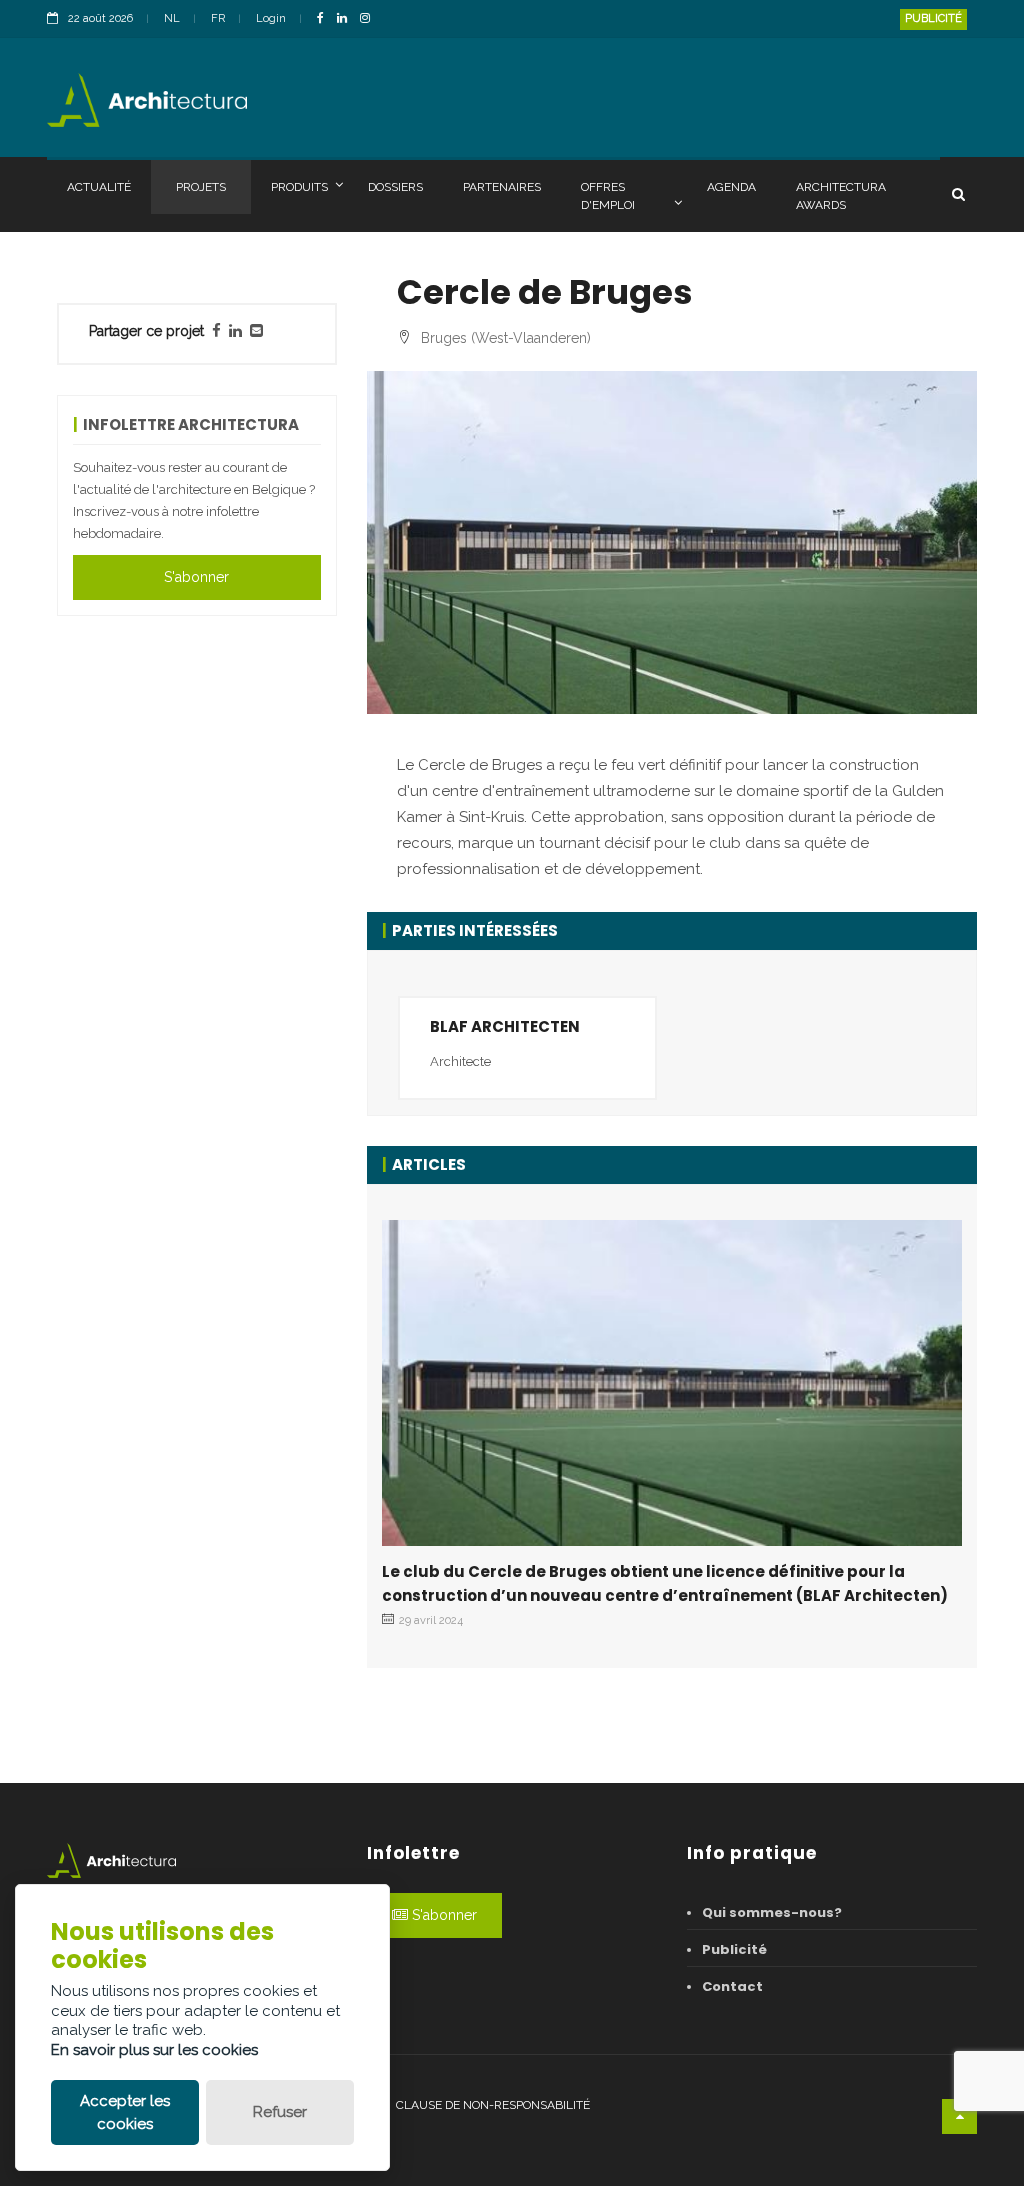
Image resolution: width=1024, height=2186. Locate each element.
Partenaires (502, 187)
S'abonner (196, 577)
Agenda (731, 187)
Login (271, 18)
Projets (201, 187)
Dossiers (395, 187)
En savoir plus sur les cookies (154, 2050)
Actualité (99, 187)
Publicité (933, 18)
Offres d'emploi (608, 196)
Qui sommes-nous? (772, 1912)
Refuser (280, 2112)
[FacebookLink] (325, 19)
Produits (299, 187)
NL (172, 18)
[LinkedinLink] (347, 19)
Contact (732, 1986)
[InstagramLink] (370, 19)
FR (218, 18)
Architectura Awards (841, 196)
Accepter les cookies (125, 2112)
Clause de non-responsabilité (493, 2105)
